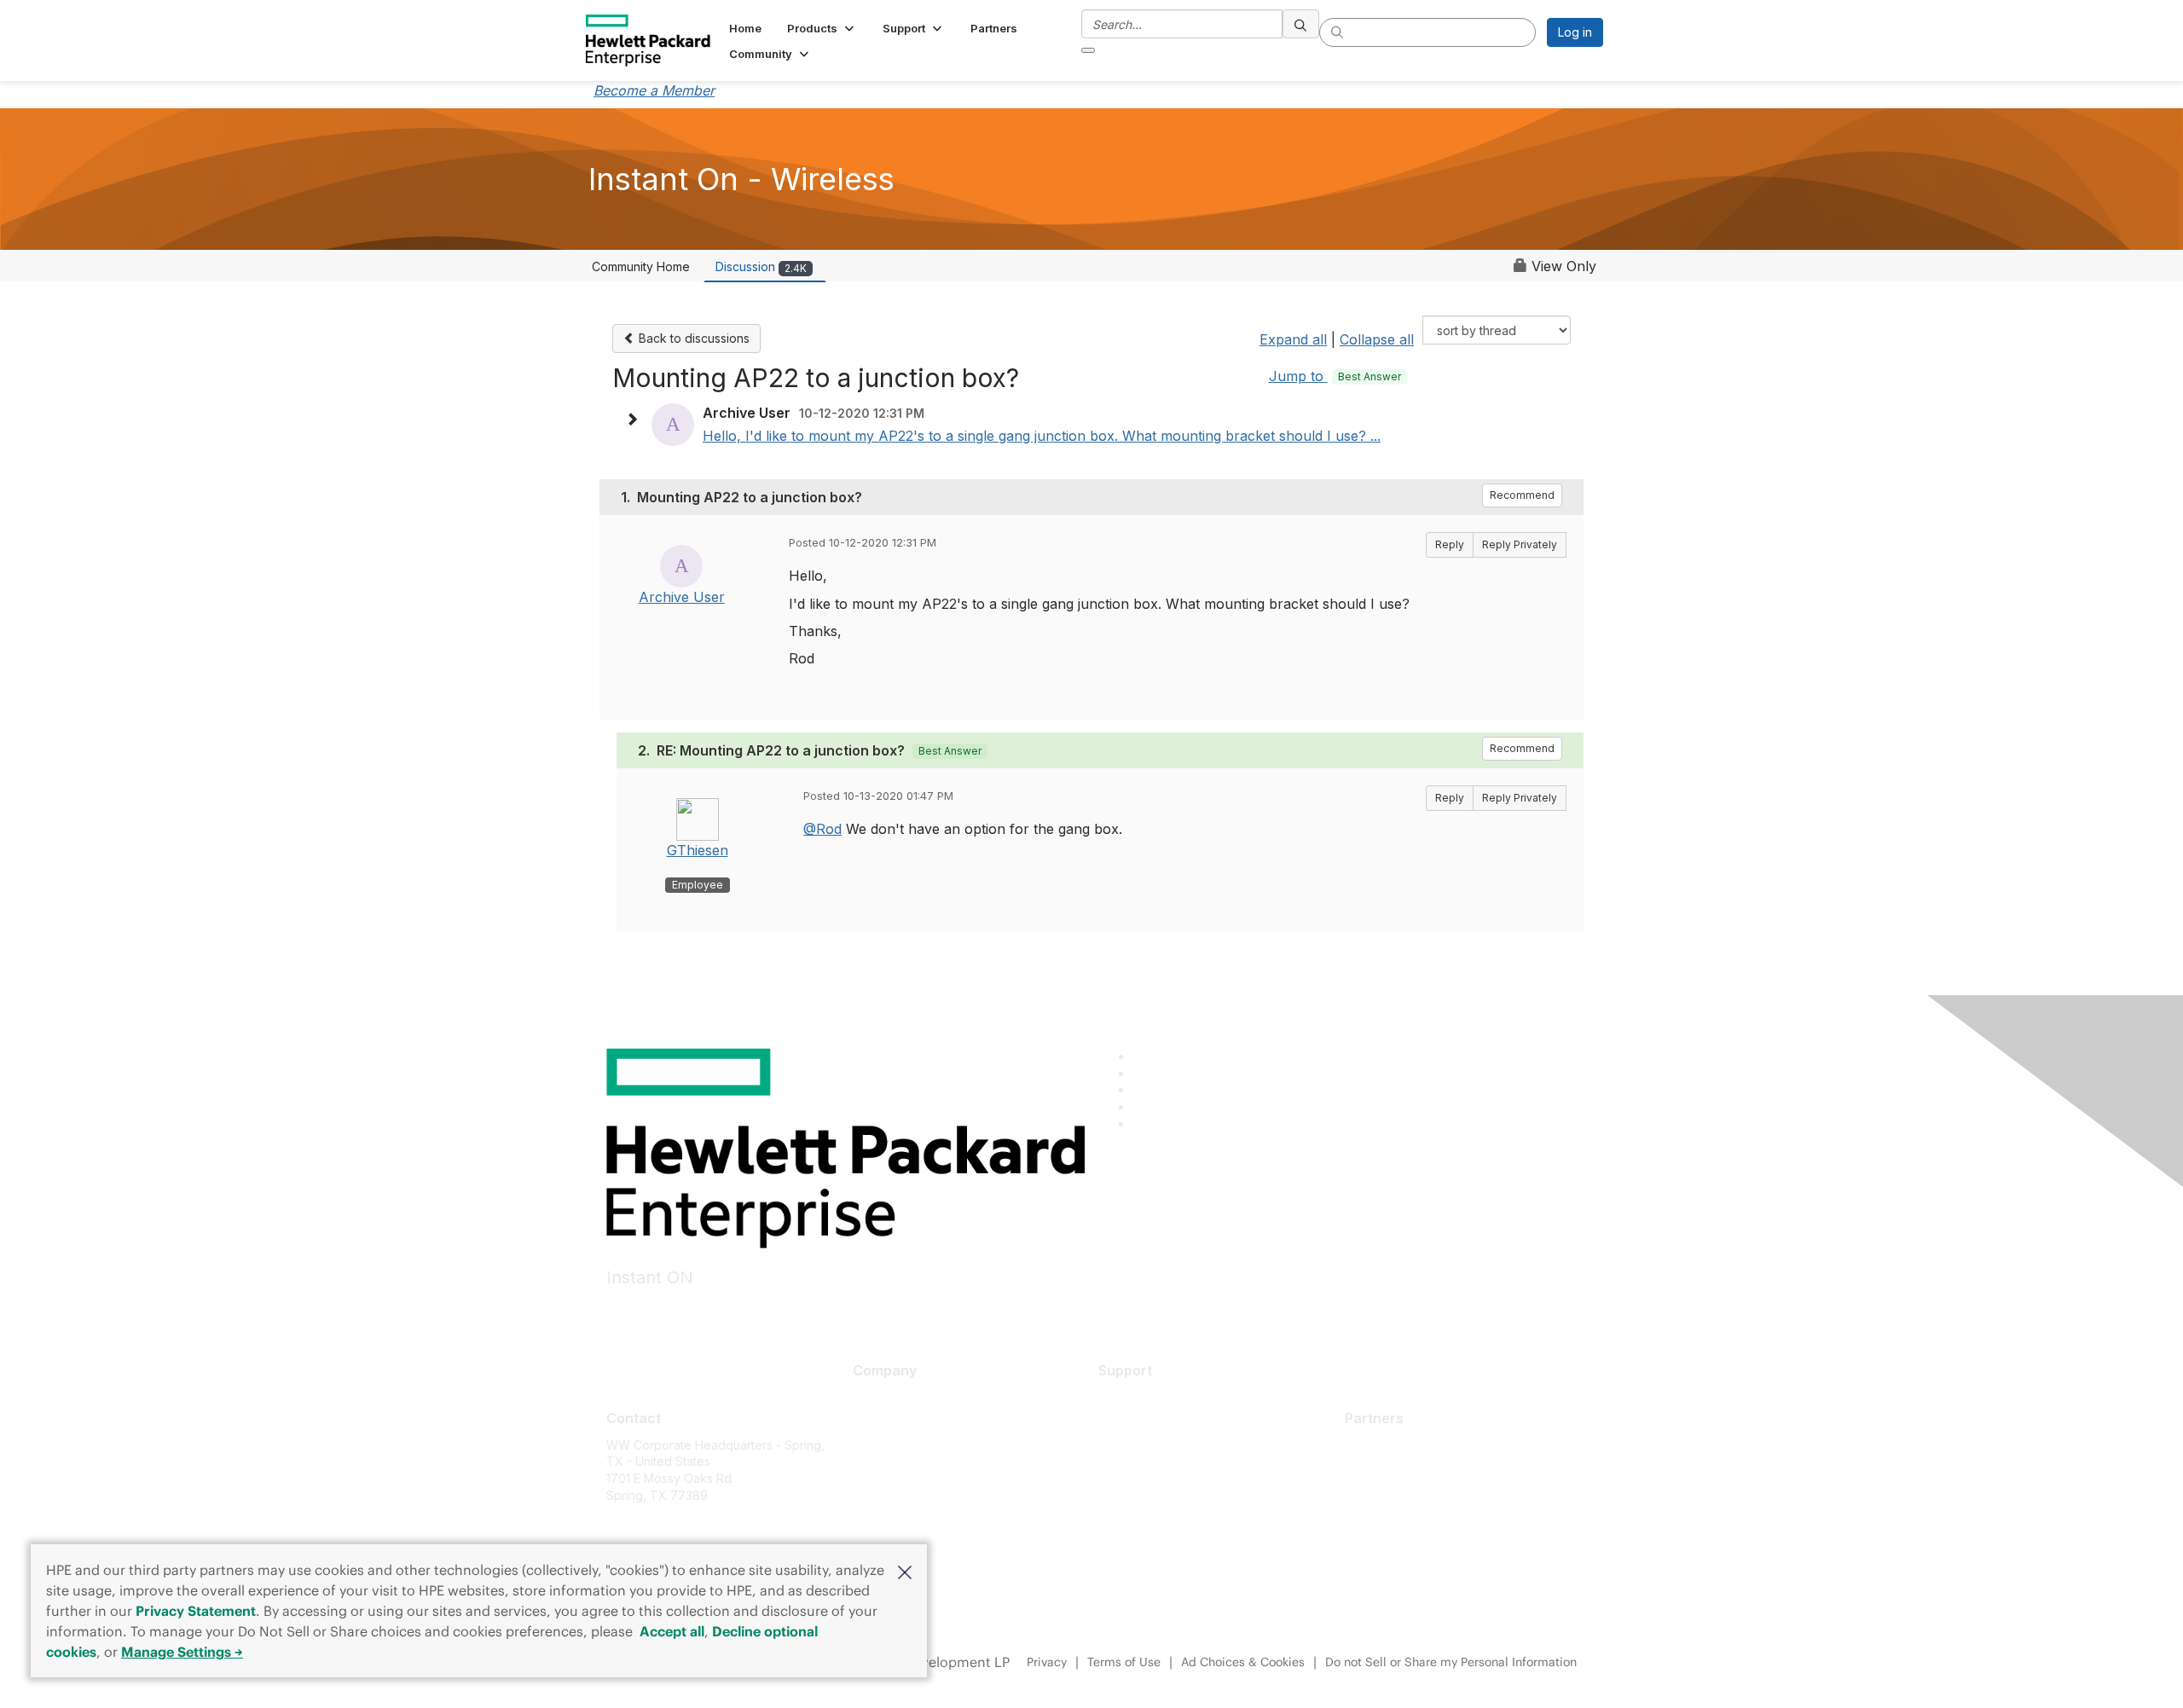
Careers (875, 1422)
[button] (905, 1571)
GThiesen (698, 850)
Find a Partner (1384, 1445)
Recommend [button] (1522, 495)
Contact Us (883, 1447)
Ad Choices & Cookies (1243, 1662)
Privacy (1047, 1662)
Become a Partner (1395, 1470)
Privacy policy (892, 1498)
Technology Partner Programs (1430, 1521)
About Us (878, 1397)
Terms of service (900, 1523)
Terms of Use (1124, 1662)
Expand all (1293, 339)
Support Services (1147, 1397)
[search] (1301, 24)
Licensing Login (1142, 1498)
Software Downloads (1157, 1473)
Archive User (682, 597)
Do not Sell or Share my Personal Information (1451, 1662)
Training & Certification (1162, 1447)
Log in (1575, 32)
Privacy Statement (196, 1611)
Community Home (641, 266)
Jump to (1335, 376)
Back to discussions (692, 338)
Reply (1450, 544)
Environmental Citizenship (924, 1473)
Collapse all (1377, 339)
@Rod (822, 829)
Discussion (761, 266)
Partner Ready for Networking (1429, 1495)
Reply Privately (1520, 544)
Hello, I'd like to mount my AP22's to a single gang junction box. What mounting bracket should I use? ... (1042, 436)
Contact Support (1144, 1422)
